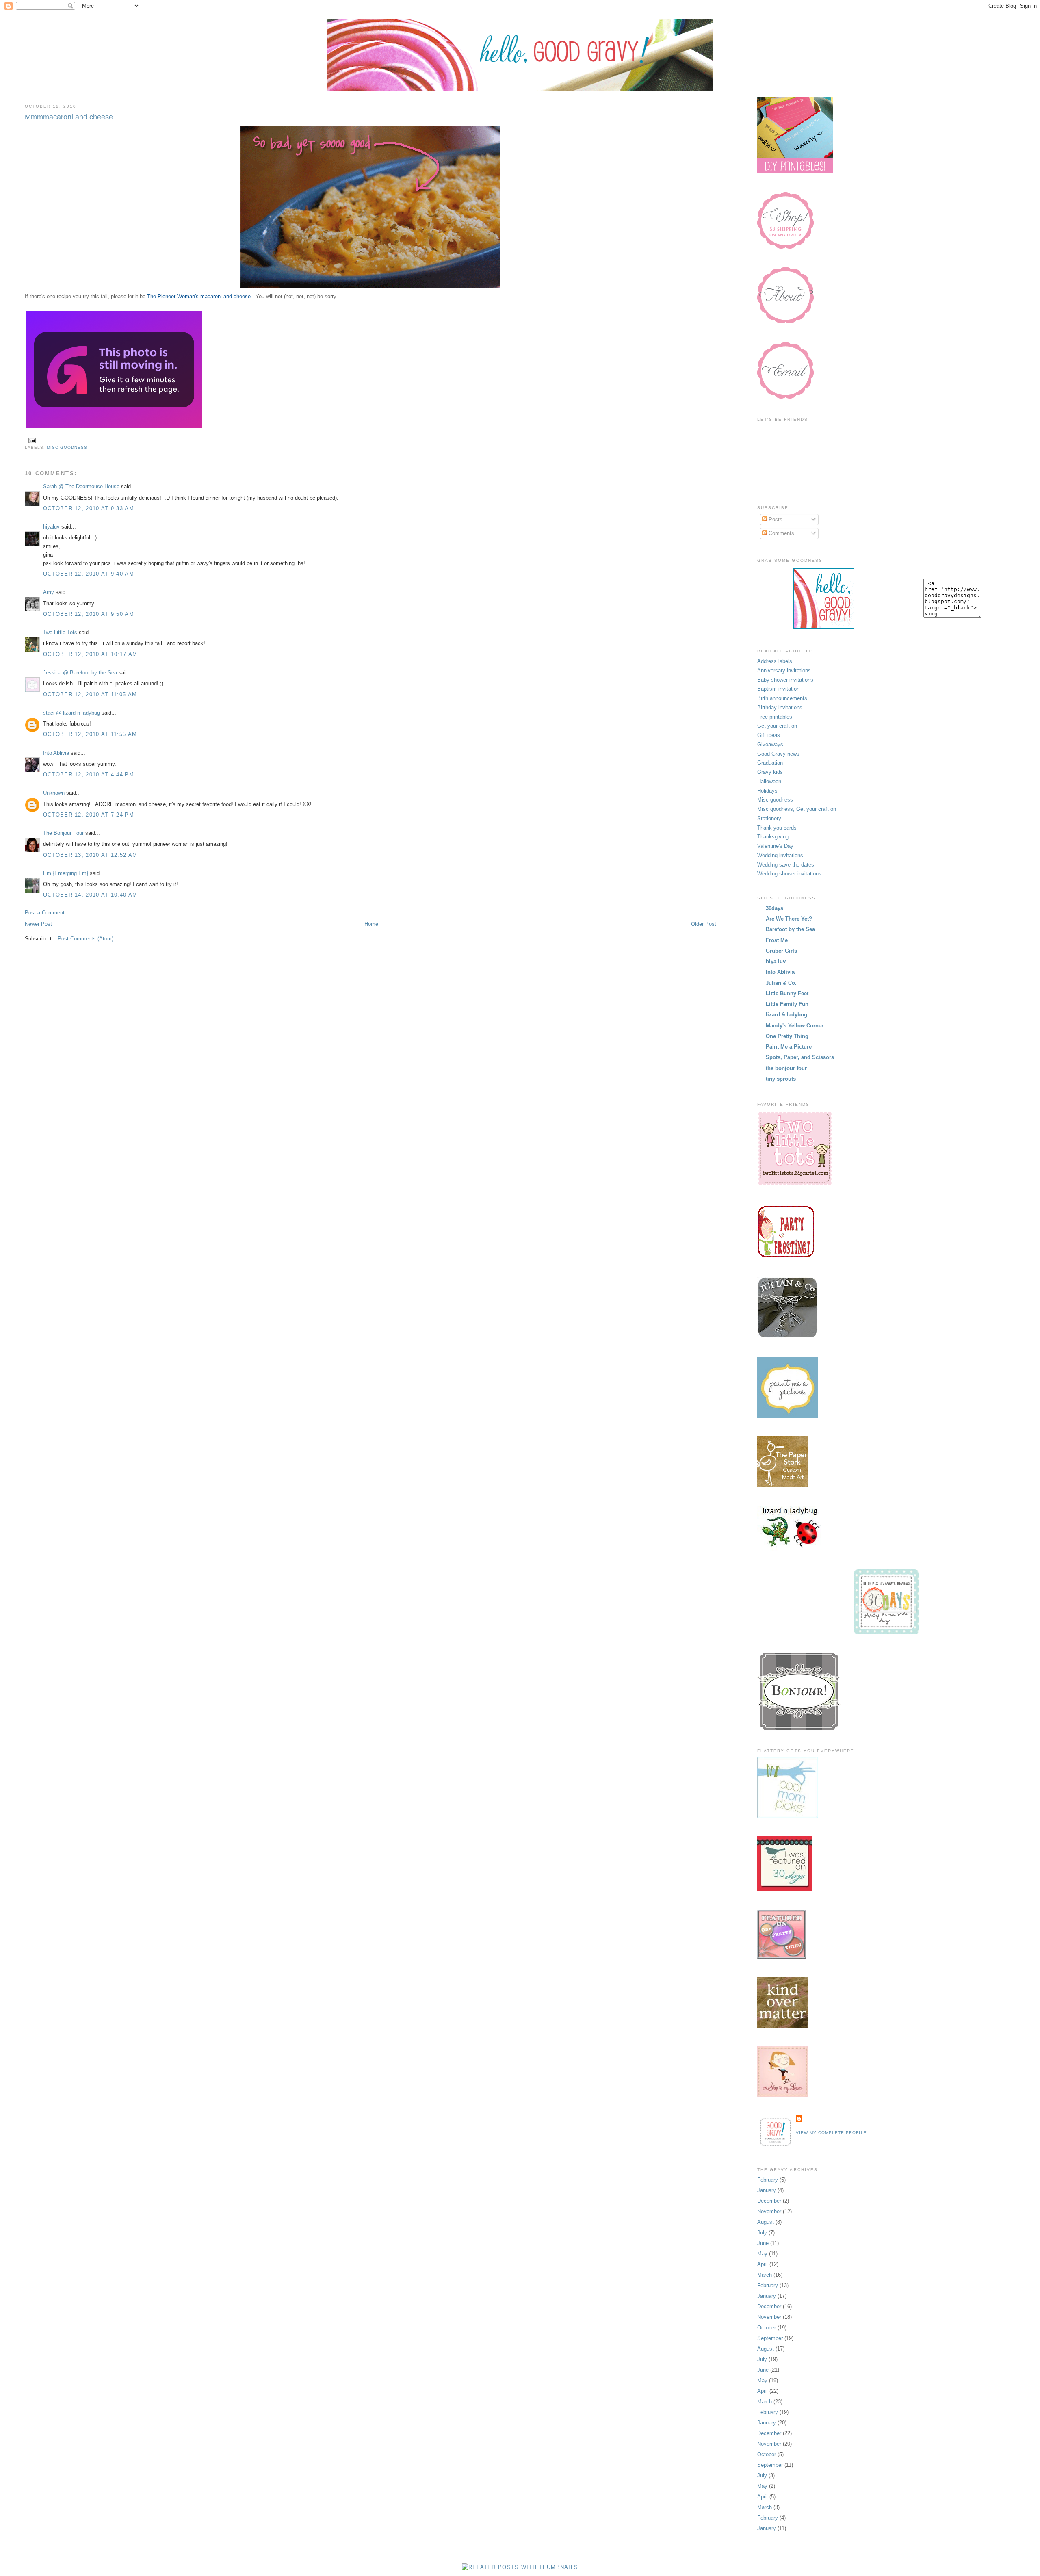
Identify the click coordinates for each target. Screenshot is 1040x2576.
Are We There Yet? (789, 919)
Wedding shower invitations (789, 874)
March (765, 2275)
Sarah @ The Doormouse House (81, 486)
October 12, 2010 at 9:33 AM (89, 508)
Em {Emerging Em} (66, 873)
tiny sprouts (781, 1079)
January (767, 2190)
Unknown (54, 793)
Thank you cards (777, 828)
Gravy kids (770, 772)
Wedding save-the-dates (786, 865)
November (769, 2211)
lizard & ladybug (786, 1015)
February (768, 2180)
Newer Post (38, 924)
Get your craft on (777, 726)
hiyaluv (51, 527)
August (766, 2222)
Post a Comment (45, 913)
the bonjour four (786, 1068)
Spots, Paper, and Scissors (800, 1057)
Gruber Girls (781, 951)
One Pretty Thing (787, 1036)
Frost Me (777, 940)
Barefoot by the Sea (790, 929)
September (770, 2338)
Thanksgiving (773, 837)
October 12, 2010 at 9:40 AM (89, 574)
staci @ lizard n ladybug (71, 713)
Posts (775, 519)
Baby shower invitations (785, 680)
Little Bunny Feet (787, 993)
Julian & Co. (781, 983)
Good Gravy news (778, 754)
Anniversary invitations (784, 671)
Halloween (769, 781)
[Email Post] (31, 441)
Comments (781, 533)
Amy (49, 592)
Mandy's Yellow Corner (795, 1026)
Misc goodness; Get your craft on (797, 809)
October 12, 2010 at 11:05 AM (90, 694)
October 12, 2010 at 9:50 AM (89, 614)
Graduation (770, 763)
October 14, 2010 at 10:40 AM (90, 895)
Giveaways (770, 744)
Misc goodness (67, 447)
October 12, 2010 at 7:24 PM (89, 815)
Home (371, 924)
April (763, 2264)
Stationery (769, 818)
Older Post (704, 924)
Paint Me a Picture (789, 1047)
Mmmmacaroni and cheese (69, 117)
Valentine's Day (775, 846)
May (762, 2254)
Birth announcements (782, 698)
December (769, 2201)
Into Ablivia (56, 753)
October (767, 2328)
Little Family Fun (787, 1004)
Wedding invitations (780, 855)
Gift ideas (769, 735)
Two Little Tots (60, 632)
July (762, 2233)
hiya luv (776, 961)
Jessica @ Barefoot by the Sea (80, 673)
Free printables (775, 717)
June (763, 2243)
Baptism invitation (778, 689)
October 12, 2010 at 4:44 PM (89, 775)
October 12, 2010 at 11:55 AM (90, 734)
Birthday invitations (780, 707)
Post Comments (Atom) (86, 939)
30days (775, 908)
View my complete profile (831, 2133)
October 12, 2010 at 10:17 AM (90, 654)
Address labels (775, 661)
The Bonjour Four (63, 833)
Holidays (767, 791)
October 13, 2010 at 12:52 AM (90, 855)
